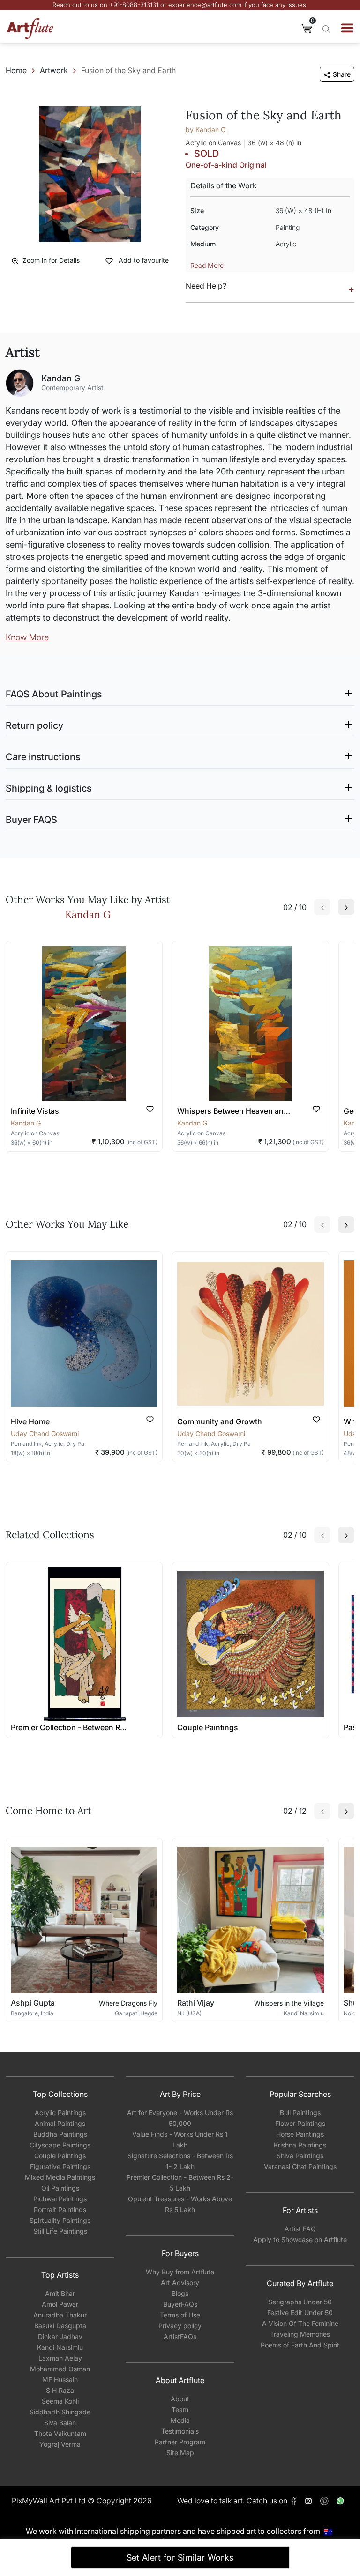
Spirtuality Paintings (60, 2220)
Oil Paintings (60, 2188)
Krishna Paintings (300, 2145)
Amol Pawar (60, 2304)
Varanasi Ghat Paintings (300, 2166)
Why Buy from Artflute (180, 2272)
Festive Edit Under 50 (300, 2313)
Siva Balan (60, 2423)
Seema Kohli (60, 2401)
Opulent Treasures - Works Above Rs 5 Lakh (180, 2204)
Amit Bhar (60, 2293)
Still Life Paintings (60, 2231)
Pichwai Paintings (60, 2199)
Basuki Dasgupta (60, 2326)
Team (180, 2409)
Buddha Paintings (60, 2134)
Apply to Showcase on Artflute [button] (300, 2239)
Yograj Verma (60, 2444)
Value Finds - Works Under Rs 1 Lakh (180, 2139)
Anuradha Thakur (60, 2315)
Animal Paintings (60, 2123)
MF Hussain (60, 2380)
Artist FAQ (300, 2229)
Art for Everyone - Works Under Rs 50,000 (180, 2118)
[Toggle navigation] (347, 28)
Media (180, 2420)
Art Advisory (180, 2283)
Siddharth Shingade (60, 2412)
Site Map (180, 2453)
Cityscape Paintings (60, 2145)
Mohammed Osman (60, 2369)
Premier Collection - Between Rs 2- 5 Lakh (180, 2183)
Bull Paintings (300, 2113)
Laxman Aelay (60, 2358)
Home (16, 70)
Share (342, 74)
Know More (27, 637)
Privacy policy (180, 2326)
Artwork (54, 70)
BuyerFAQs (180, 2304)
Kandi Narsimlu (60, 2347)
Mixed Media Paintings (60, 2177)
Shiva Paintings (300, 2156)
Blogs (180, 2293)
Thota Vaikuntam (60, 2433)
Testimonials (180, 2431)
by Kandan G (206, 130)
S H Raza (60, 2390)
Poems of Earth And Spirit (300, 2345)
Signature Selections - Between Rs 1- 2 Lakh (180, 2161)
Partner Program (180, 2442)
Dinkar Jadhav (60, 2336)
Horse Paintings (300, 2134)
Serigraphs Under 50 (300, 2302)
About (180, 2399)
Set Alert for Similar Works (180, 2557)
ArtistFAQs (180, 2336)
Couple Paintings (60, 2156)
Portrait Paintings (60, 2210)
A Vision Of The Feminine (300, 2323)
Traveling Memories (300, 2334)
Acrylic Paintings (60, 2113)
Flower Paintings (300, 2123)
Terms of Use (180, 2315)
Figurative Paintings (60, 2166)
